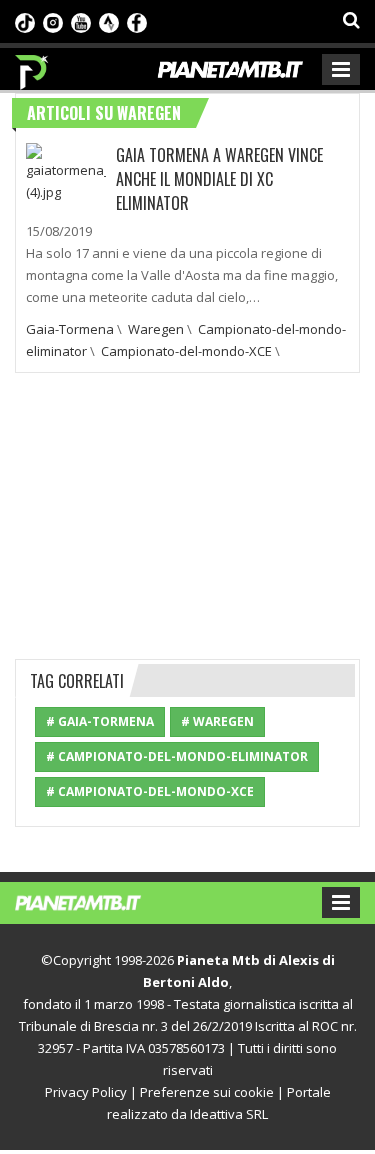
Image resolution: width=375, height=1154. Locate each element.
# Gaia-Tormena (100, 721)
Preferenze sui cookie (207, 1092)
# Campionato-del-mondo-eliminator (177, 756)
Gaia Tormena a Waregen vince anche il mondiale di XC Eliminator (219, 179)
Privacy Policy (86, 1092)
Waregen (156, 329)
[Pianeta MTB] (97, 901)
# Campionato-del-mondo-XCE (150, 791)
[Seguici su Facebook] (137, 21)
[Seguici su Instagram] (53, 21)
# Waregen (217, 721)
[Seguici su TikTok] (25, 21)
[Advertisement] (188, 513)
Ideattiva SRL (229, 1114)
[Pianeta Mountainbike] (32, 67)
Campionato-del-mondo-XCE (186, 351)
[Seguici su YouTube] (81, 21)
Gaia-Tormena (70, 329)
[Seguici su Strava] (109, 21)
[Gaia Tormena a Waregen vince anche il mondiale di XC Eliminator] (66, 171)
